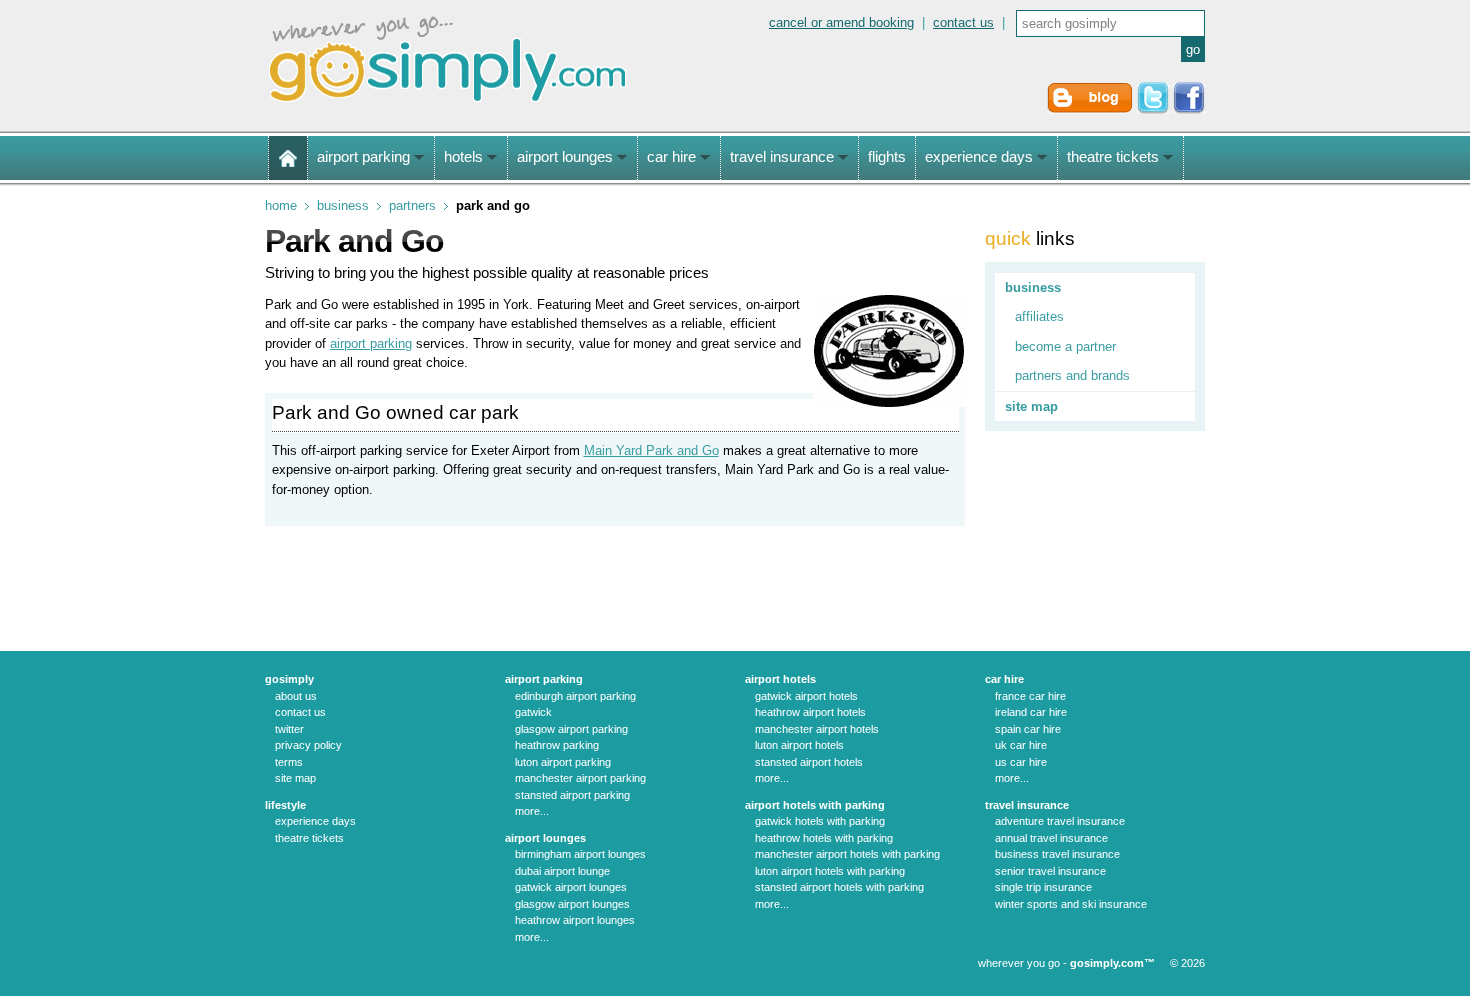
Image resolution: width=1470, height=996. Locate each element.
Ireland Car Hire (1031, 712)
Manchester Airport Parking (580, 778)
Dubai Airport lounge (562, 871)
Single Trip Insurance (1043, 887)
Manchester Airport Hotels (817, 729)
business (343, 205)
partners (412, 205)
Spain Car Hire (1028, 729)
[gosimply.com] (448, 103)
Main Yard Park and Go (651, 450)
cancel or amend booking (841, 22)
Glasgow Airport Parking (571, 729)
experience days (315, 821)
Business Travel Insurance (1057, 854)
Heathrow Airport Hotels (810, 712)
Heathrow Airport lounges (575, 920)
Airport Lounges (545, 838)
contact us (963, 22)
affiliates (1039, 316)
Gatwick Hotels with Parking (820, 821)
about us (296, 696)
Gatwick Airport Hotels (806, 696)
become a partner (1065, 346)
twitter (289, 729)
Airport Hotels (780, 679)
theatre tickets (309, 838)
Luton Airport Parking (563, 762)
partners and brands (1072, 375)
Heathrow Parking (557, 745)
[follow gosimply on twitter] (1153, 109)
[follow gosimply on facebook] (1189, 109)
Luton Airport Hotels (799, 745)
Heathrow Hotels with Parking (824, 838)
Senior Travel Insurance (1050, 871)
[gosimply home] (288, 158)
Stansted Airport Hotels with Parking (839, 887)
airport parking (371, 343)
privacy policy (308, 745)
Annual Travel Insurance (1051, 838)
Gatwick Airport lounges (571, 887)
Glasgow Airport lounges (572, 904)
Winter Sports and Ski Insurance (1071, 904)
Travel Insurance (1027, 805)
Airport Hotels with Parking (815, 805)
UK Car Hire (1021, 745)
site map (1031, 406)
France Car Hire (1030, 696)
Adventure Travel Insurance (1060, 821)
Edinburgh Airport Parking (575, 696)
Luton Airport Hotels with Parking (830, 871)
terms (289, 762)
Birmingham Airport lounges (580, 854)
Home (281, 205)
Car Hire (1004, 679)
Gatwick (533, 712)
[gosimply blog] (1090, 109)
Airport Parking (544, 679)
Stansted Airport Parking (572, 795)
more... (532, 811)
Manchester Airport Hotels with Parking (847, 854)
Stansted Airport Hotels (809, 762)
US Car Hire (1021, 762)
